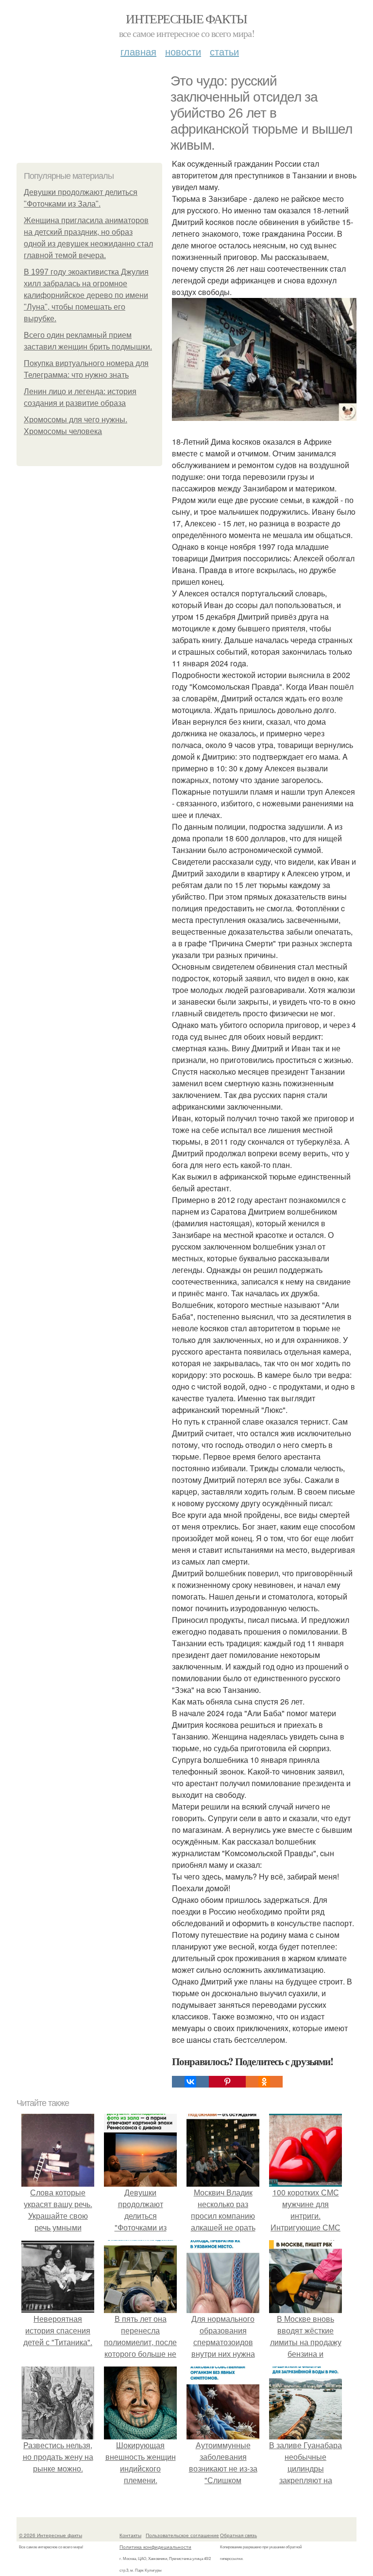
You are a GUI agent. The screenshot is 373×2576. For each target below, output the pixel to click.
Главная (138, 51)
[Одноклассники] (264, 2082)
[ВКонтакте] (190, 2082)
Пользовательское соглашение (182, 2535)
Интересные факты (186, 18)
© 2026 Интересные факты (51, 2535)
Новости (183, 51)
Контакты (130, 2535)
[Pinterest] (227, 2082)
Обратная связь (238, 2535)
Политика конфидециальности (155, 2547)
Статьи (224, 51)
